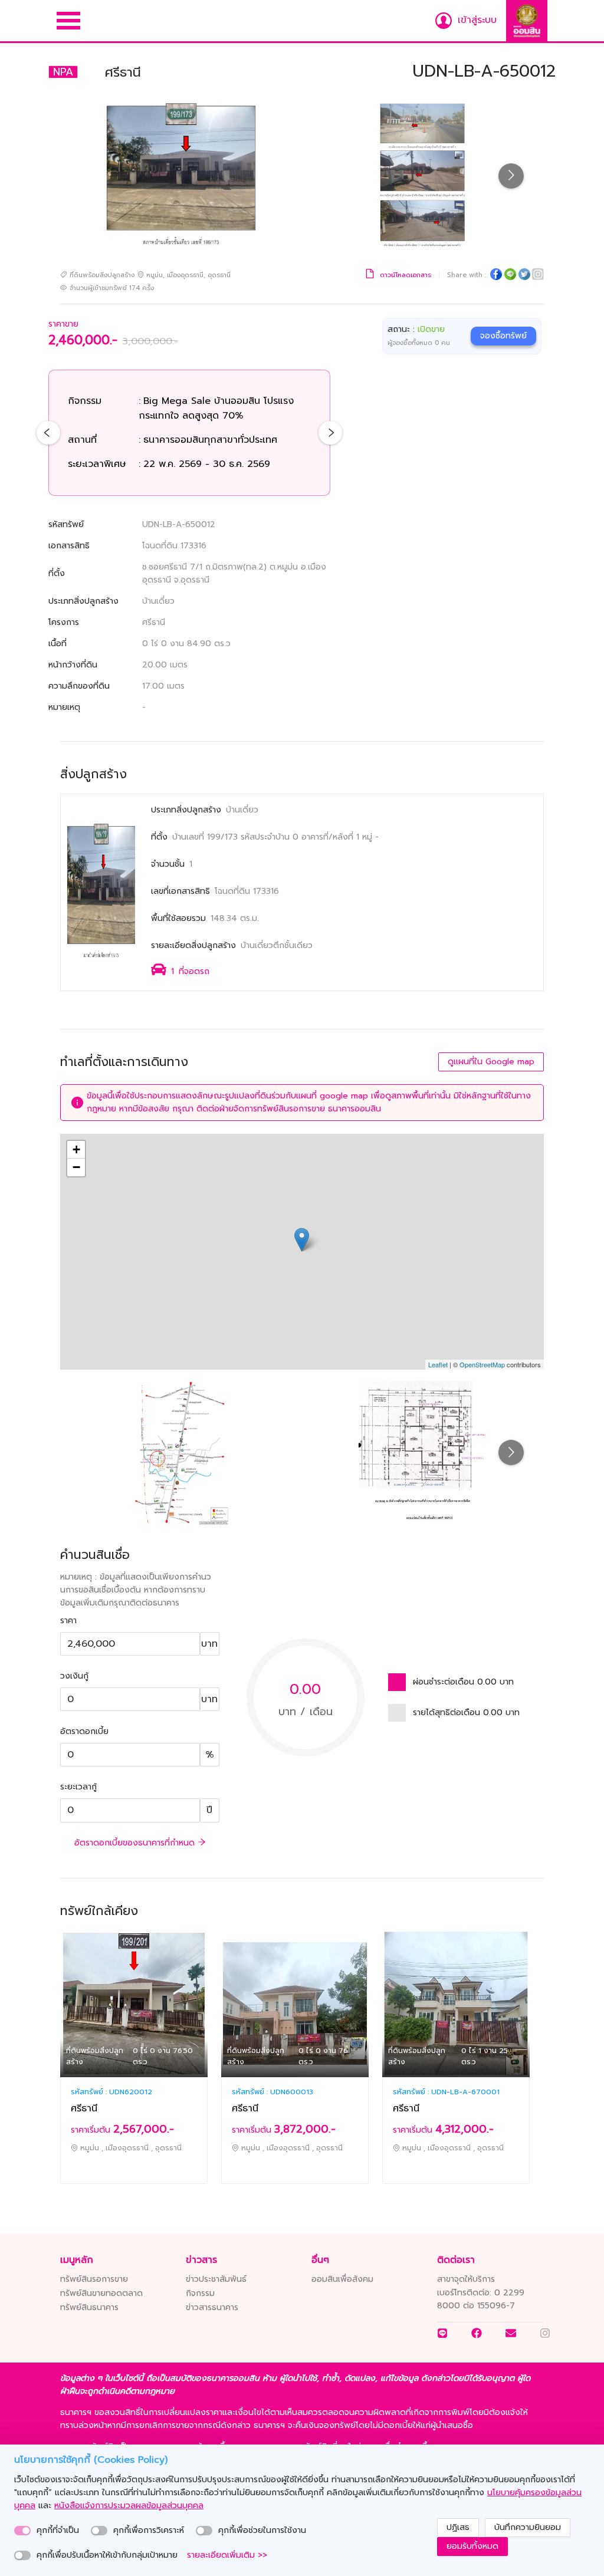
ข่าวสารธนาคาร (212, 2307)
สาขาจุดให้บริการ (466, 2279)
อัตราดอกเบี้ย (84, 1731)
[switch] (22, 2531)
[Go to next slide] (511, 176)
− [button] (76, 1167)
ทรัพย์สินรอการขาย (94, 2279)
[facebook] (496, 276)
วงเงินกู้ (74, 1676)
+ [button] (76, 1149)
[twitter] (524, 276)
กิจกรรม (200, 2293)
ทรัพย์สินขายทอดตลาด (101, 2293)
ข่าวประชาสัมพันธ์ (216, 2279)
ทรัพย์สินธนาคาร (89, 2307)
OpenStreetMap (482, 1364)
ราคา (68, 1621)
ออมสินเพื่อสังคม (342, 2279)
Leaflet (438, 1364)
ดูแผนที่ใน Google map (491, 1062)
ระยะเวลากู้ (78, 1787)
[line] (510, 276)
